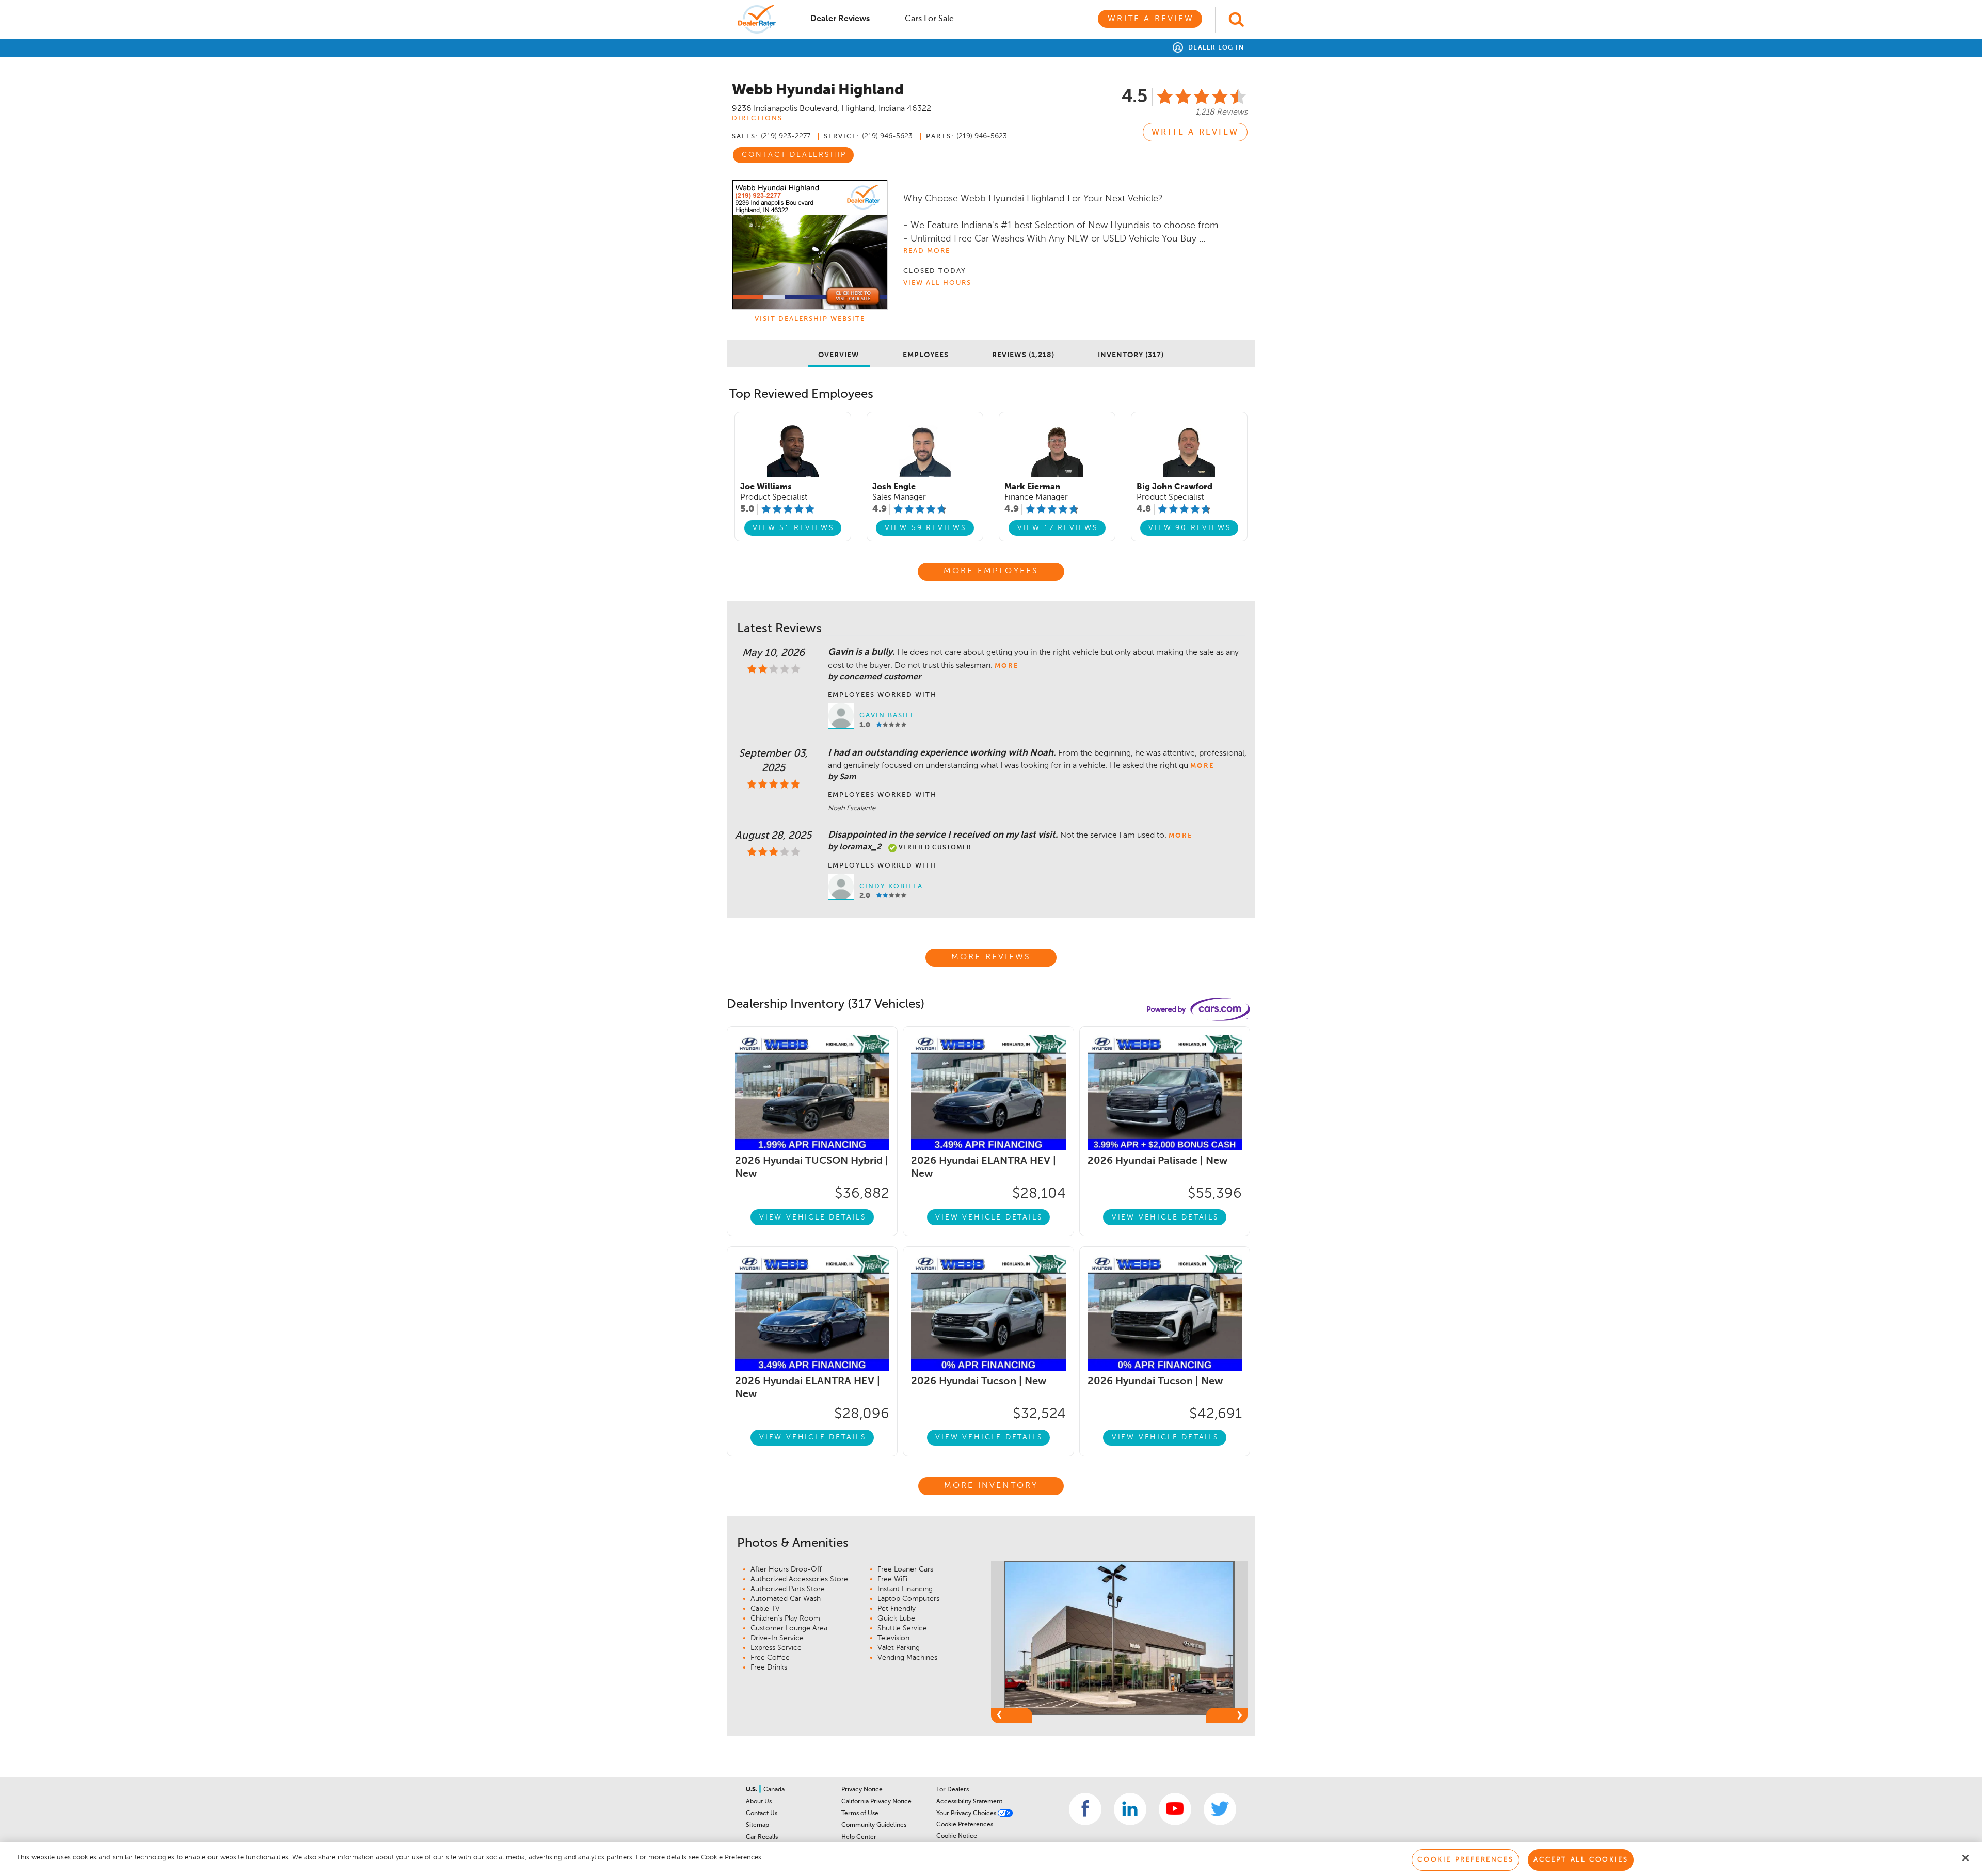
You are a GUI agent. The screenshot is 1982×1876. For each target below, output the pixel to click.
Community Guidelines (874, 1825)
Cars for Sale (929, 19)
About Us (759, 1802)
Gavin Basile (887, 716)
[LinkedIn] (1130, 1809)
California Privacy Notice (876, 1802)
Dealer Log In (1215, 48)
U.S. (752, 1790)
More (1006, 666)
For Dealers (953, 1790)
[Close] (1965, 1858)
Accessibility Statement (969, 1802)
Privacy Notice (862, 1790)
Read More (927, 251)
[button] (1012, 1715)
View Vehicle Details (813, 1217)
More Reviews (991, 957)
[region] (991, 1859)
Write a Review (1151, 19)
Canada (774, 1790)
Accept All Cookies (1581, 1860)
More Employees (991, 571)
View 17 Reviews (1058, 528)
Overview (839, 355)
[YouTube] (1175, 1809)
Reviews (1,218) (1023, 355)
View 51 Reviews (793, 528)
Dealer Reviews (840, 19)
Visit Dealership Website (810, 319)
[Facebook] (1085, 1809)
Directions (757, 118)
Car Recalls (762, 1837)
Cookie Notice (957, 1836)
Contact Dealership (794, 155)
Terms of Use (860, 1814)
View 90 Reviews (1190, 528)
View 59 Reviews (926, 528)
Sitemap (757, 1825)
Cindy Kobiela (891, 886)
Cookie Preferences (965, 1825)
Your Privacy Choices (967, 1814)
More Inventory (991, 1486)
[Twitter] (1220, 1809)
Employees (926, 355)
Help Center (859, 1837)
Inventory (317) (1131, 355)
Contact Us (762, 1814)
